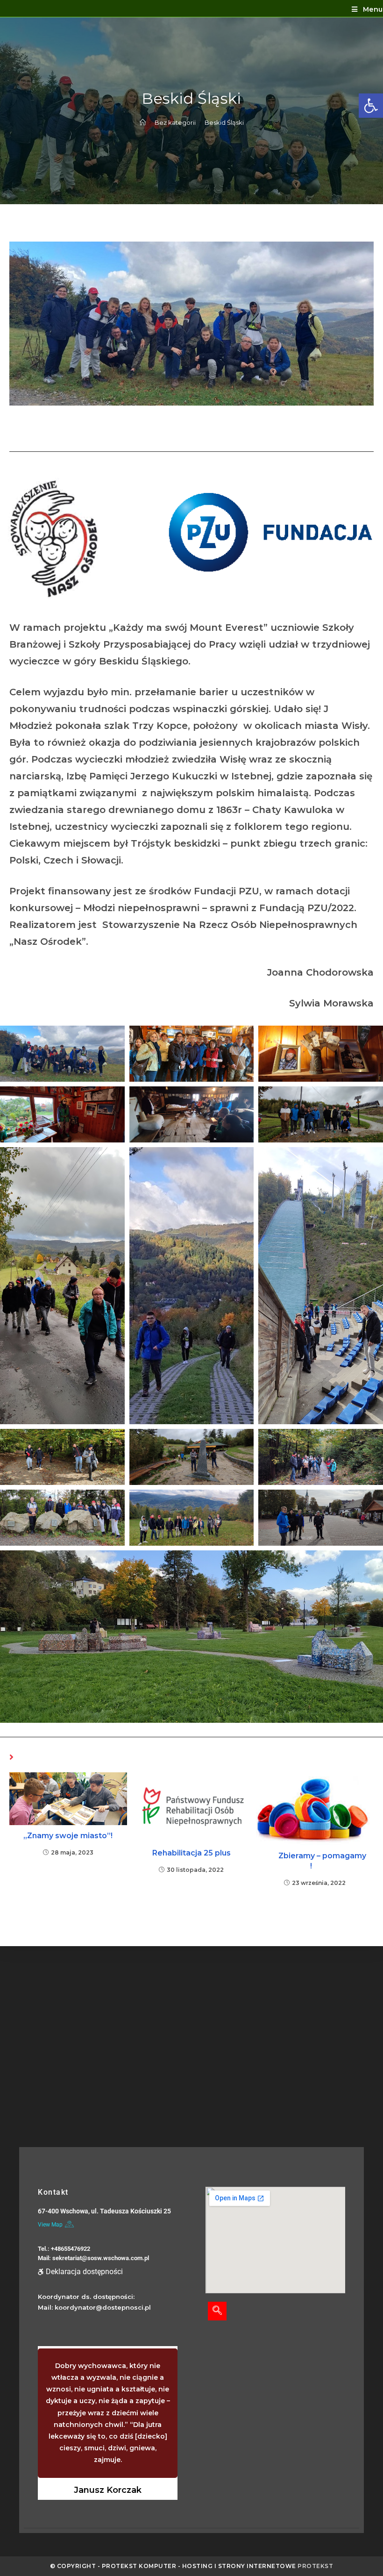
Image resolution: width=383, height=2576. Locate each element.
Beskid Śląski (224, 122)
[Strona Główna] (143, 122)
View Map (50, 2225)
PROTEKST (315, 2566)
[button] (371, 106)
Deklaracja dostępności (84, 2272)
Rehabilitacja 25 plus (191, 1853)
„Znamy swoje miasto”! (68, 1836)
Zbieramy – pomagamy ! (315, 1861)
